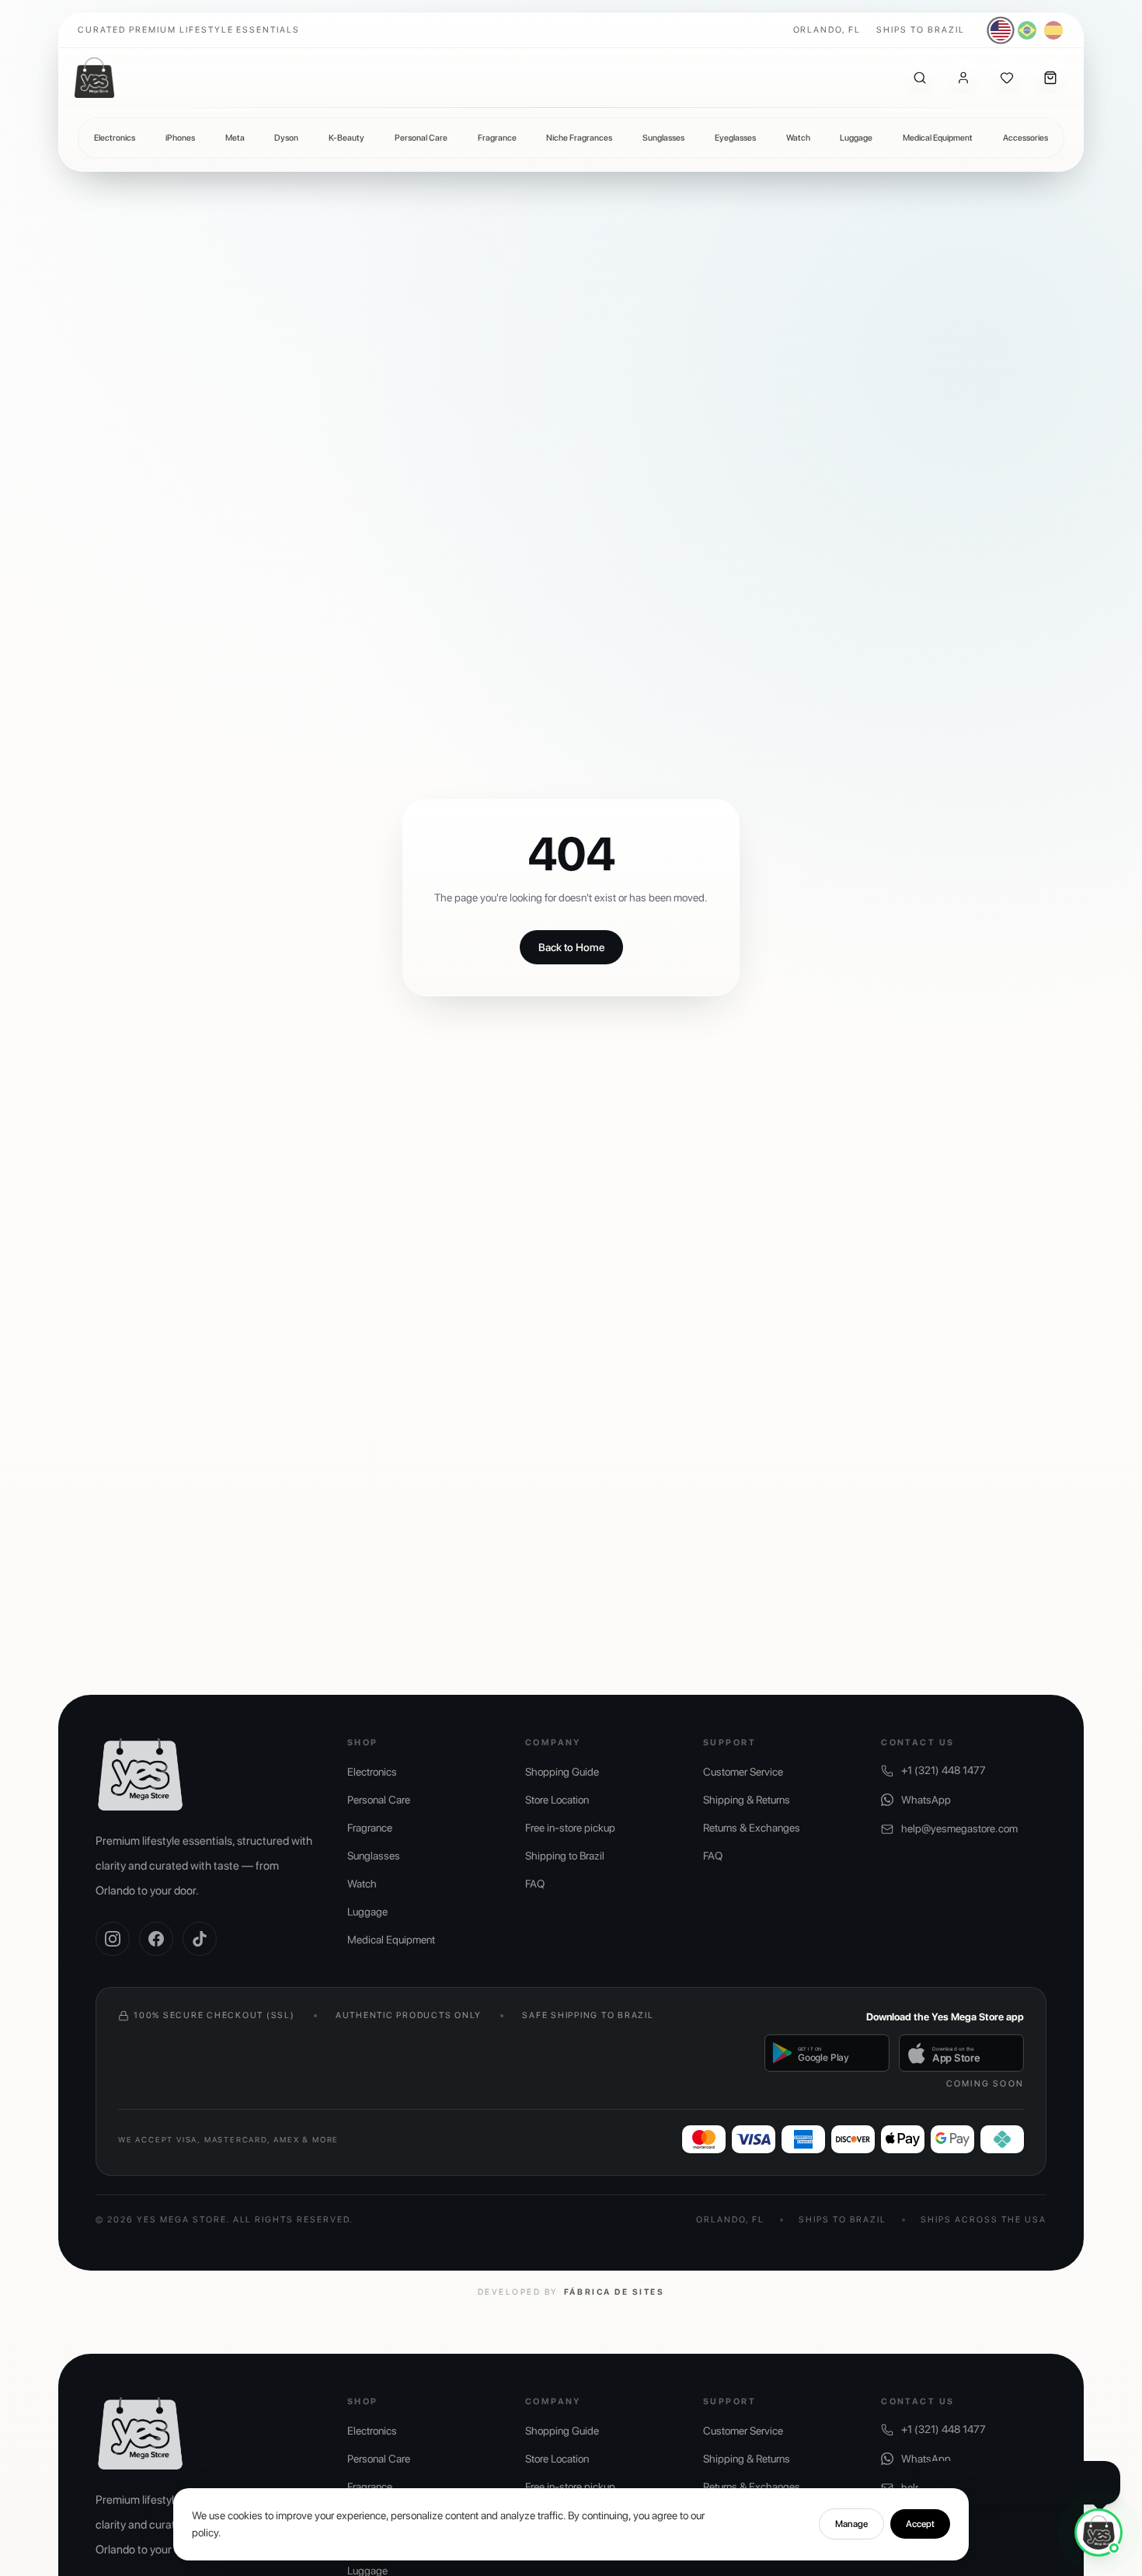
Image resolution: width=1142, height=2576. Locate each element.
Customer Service (743, 1772)
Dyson (286, 138)
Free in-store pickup (570, 1828)
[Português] (1027, 30)
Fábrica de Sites (614, 2292)
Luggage (856, 138)
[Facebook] (156, 1939)
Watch (798, 138)
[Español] (1053, 30)
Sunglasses (663, 138)
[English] (1001, 31)
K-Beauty (346, 138)
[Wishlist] (1007, 78)
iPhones (180, 138)
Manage (851, 2524)
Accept (920, 2524)
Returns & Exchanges (752, 1828)
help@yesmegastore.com (959, 1828)
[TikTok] (200, 1939)
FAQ (535, 1884)
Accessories (1025, 138)
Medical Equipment (938, 138)
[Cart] (1050, 78)
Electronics (115, 138)
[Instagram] (113, 1939)
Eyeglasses (735, 138)
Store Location (557, 1800)
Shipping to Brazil (565, 1856)
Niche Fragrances (579, 138)
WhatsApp (926, 1800)
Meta (235, 138)
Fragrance (497, 138)
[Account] (963, 78)
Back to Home (571, 947)
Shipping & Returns (747, 1800)
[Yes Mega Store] (94, 78)
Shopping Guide (562, 1772)
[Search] (920, 78)
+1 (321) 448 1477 (944, 1770)
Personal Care (421, 138)
